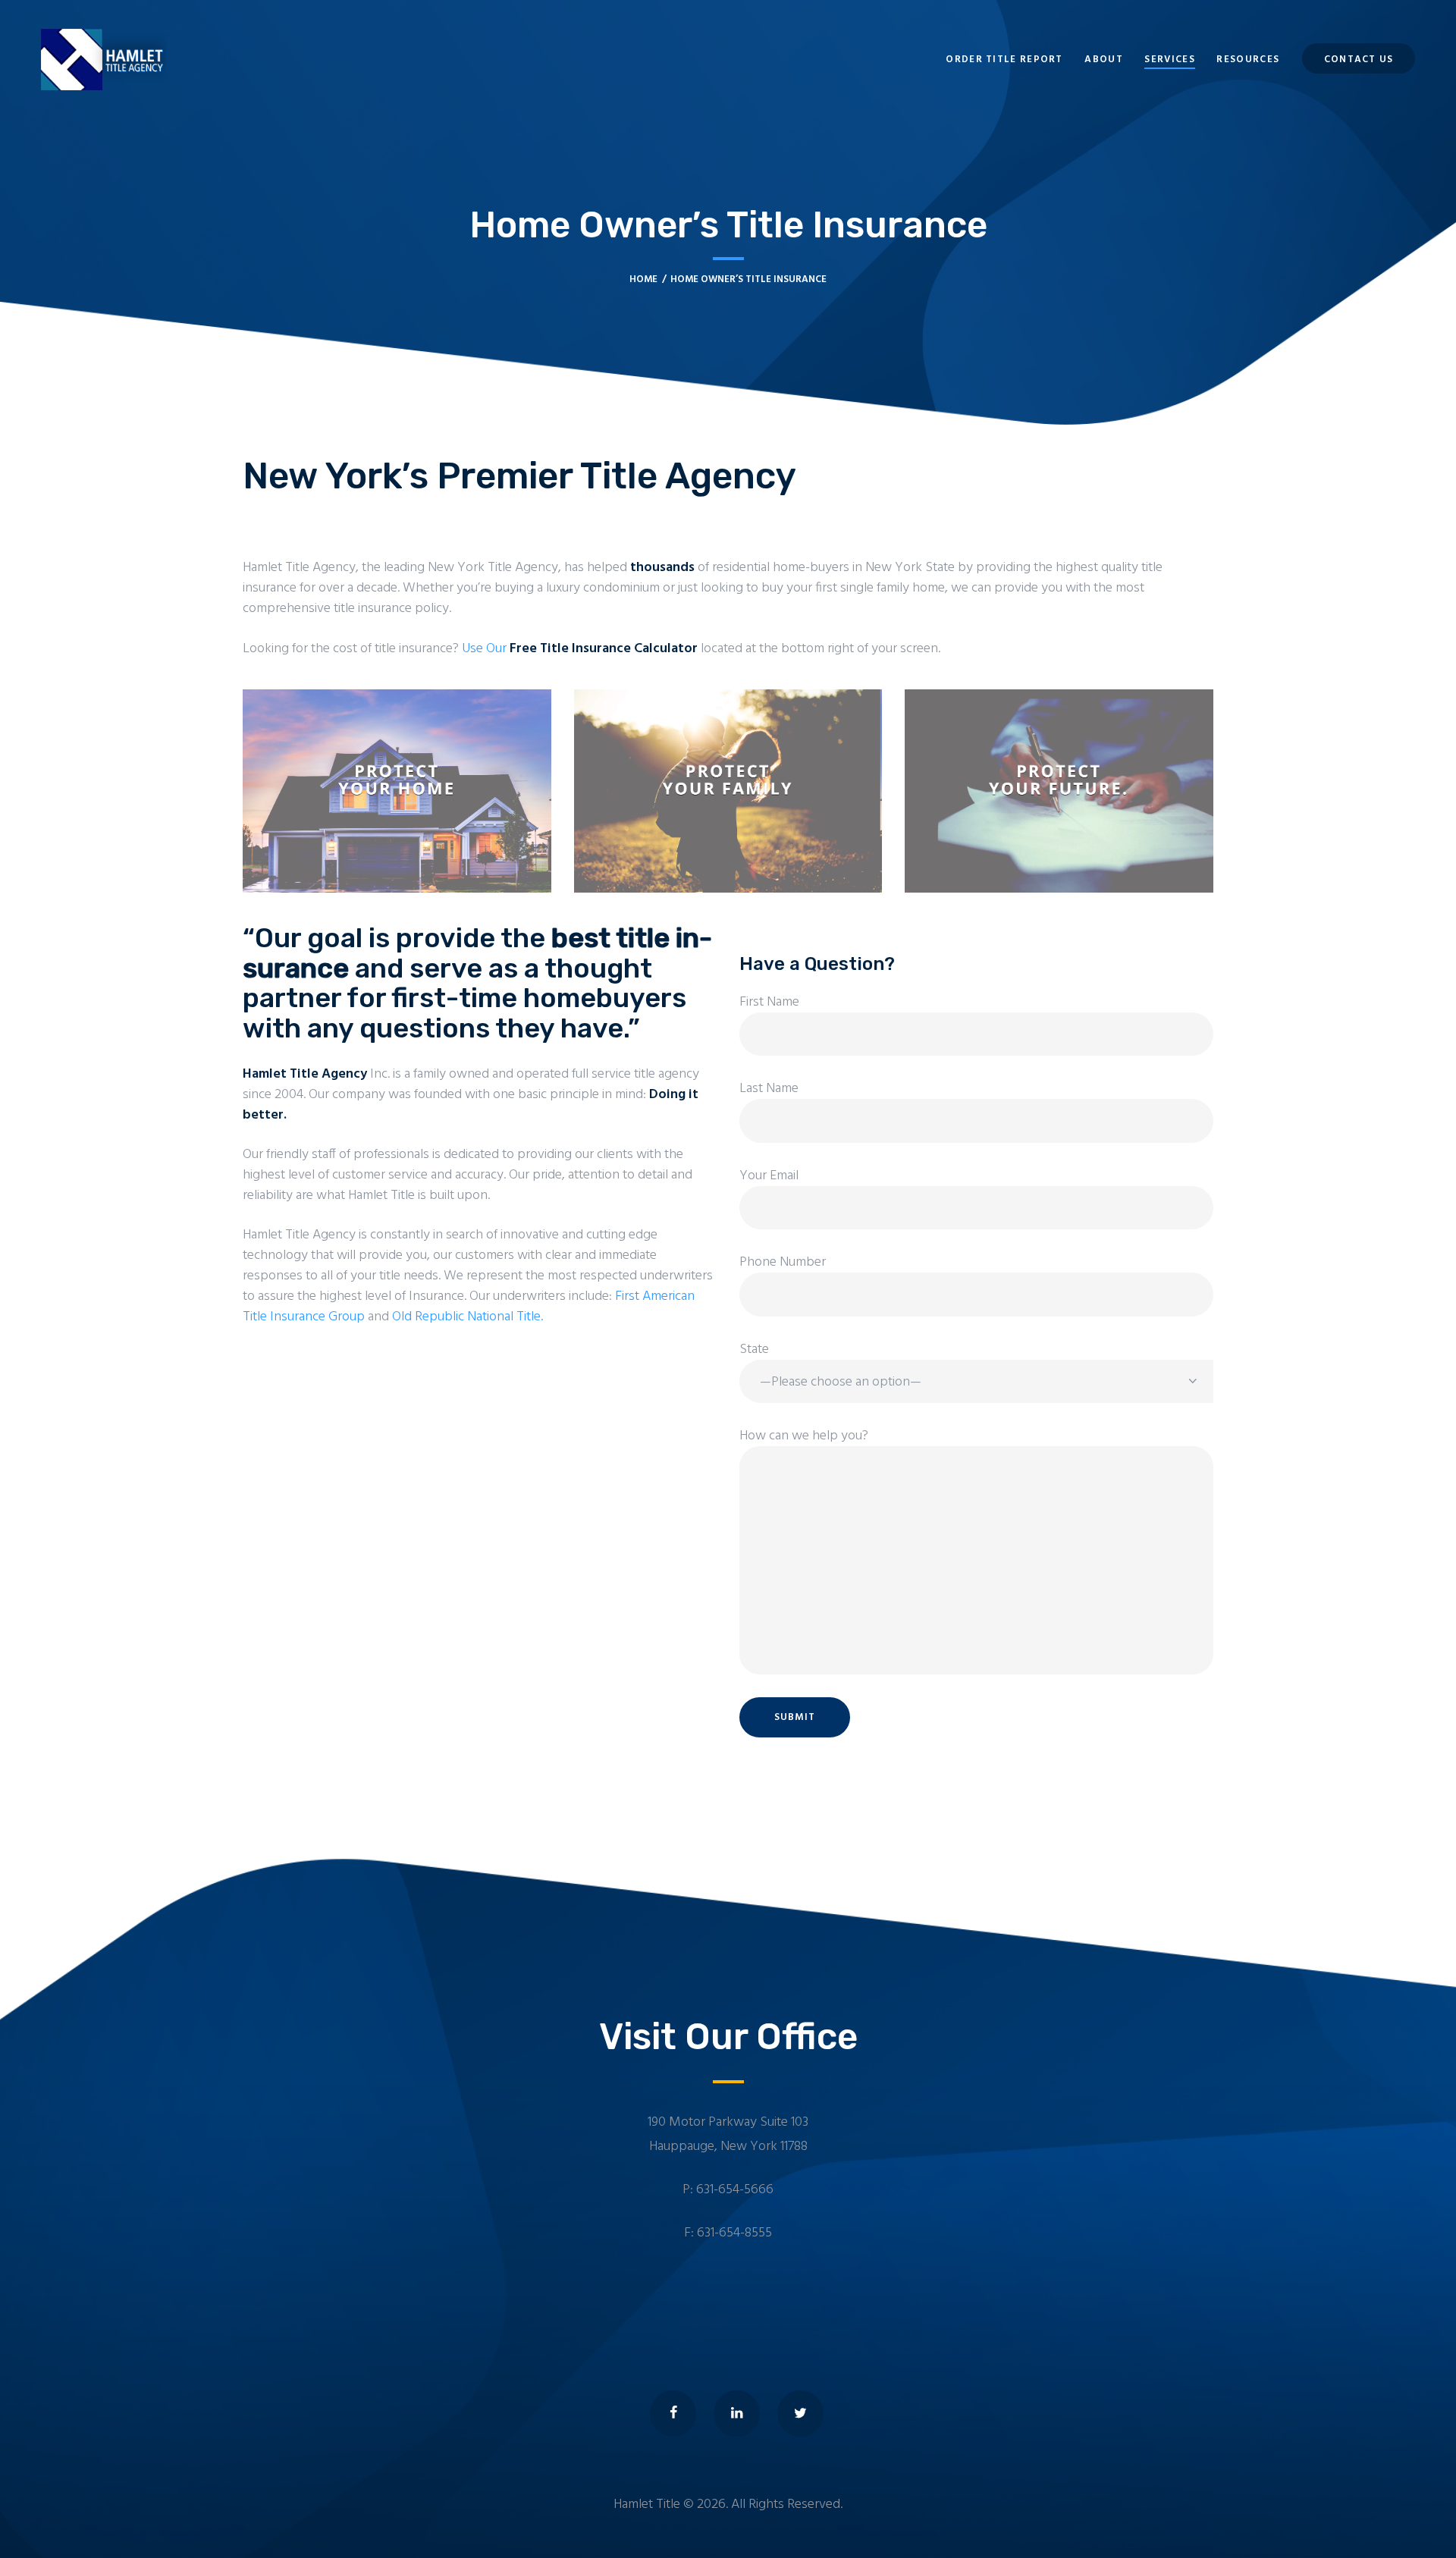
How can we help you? (804, 1436)
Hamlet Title (647, 2505)
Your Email (769, 1176)
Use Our (580, 649)
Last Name (769, 1089)
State (754, 1350)
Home (643, 279)
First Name (769, 1003)
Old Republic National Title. (468, 1317)
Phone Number (783, 1263)
